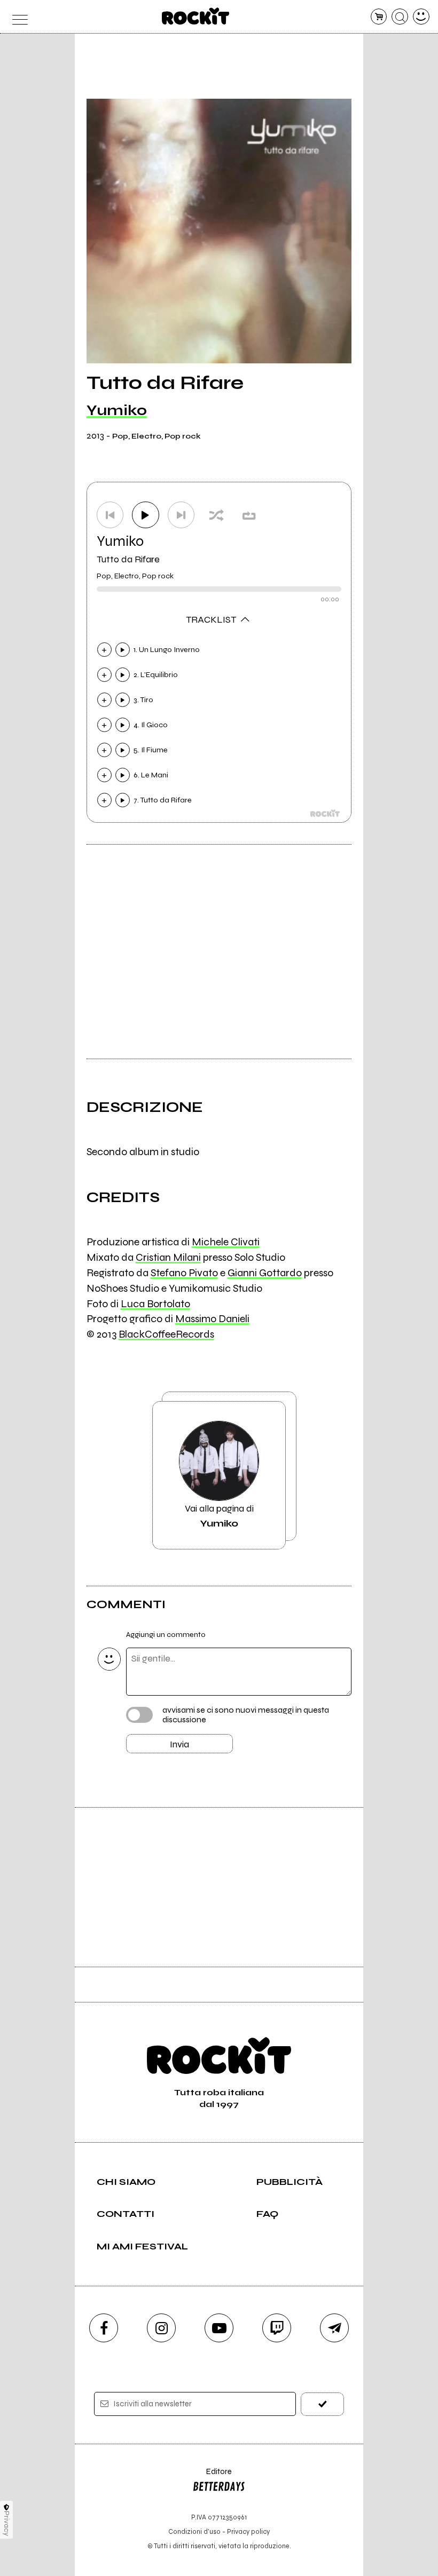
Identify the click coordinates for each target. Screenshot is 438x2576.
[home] (196, 16)
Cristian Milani (168, 1257)
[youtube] (219, 2328)
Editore (212, 2476)
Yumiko (117, 410)
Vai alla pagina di (219, 1516)
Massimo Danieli (212, 1319)
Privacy (7, 2523)
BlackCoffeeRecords (166, 1334)
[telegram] (334, 2328)
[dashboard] (421, 17)
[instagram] (161, 2328)
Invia (179, 1744)
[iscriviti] (322, 2404)
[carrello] (379, 17)
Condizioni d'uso (194, 2531)
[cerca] (400, 17)
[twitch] (277, 2328)
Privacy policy (248, 2531)
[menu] (17, 17)
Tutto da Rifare (128, 559)
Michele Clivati (226, 1242)
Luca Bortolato (155, 1304)
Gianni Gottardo (265, 1273)
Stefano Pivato (184, 1273)
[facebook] (104, 2328)
